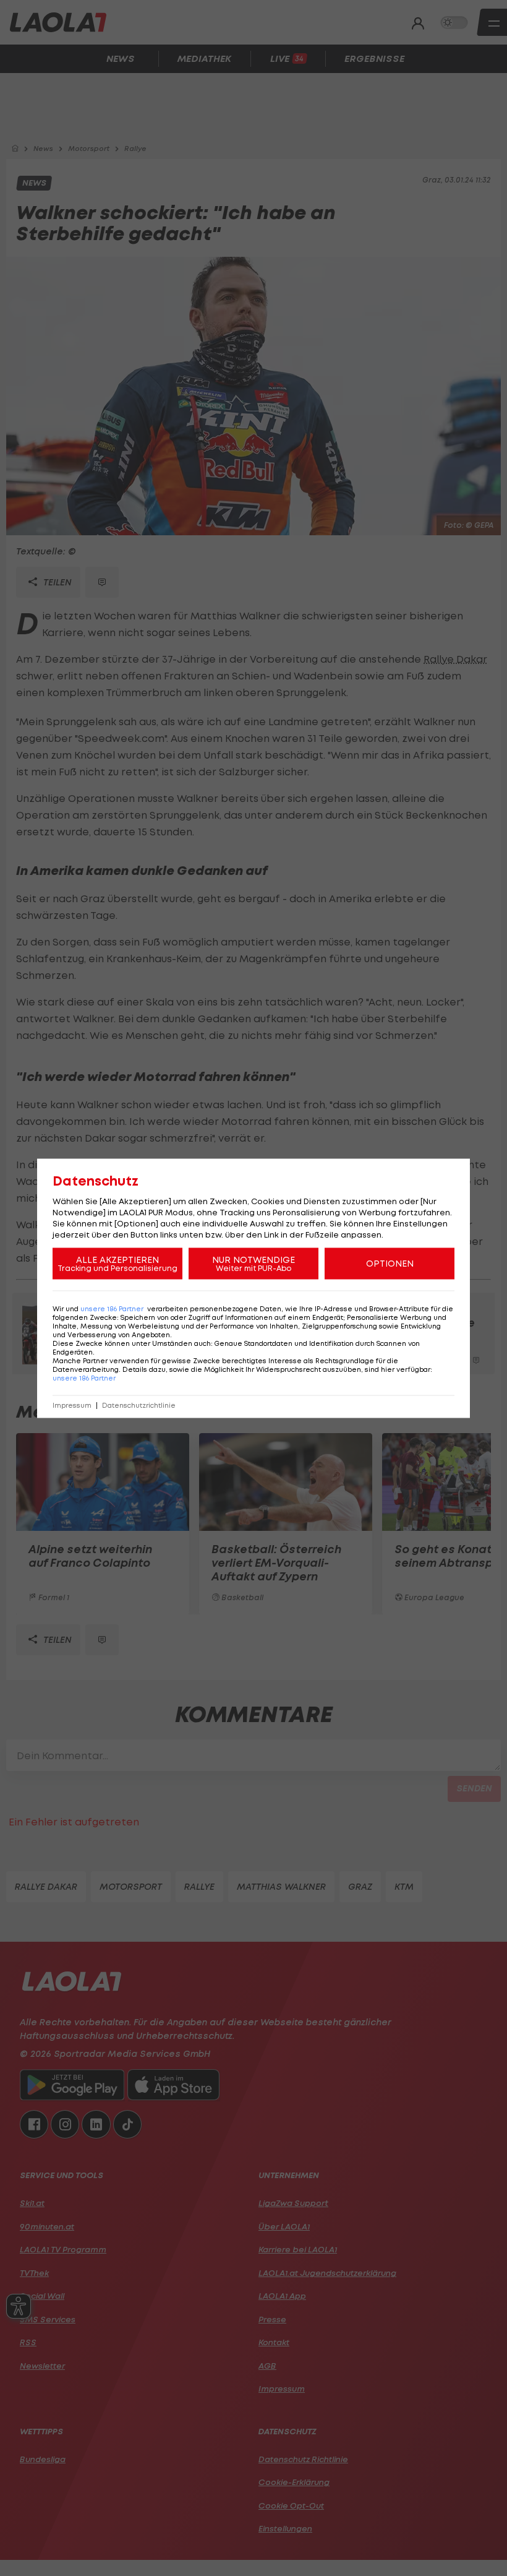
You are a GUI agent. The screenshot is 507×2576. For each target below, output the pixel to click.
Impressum (72, 1405)
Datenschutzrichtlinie (139, 1405)
